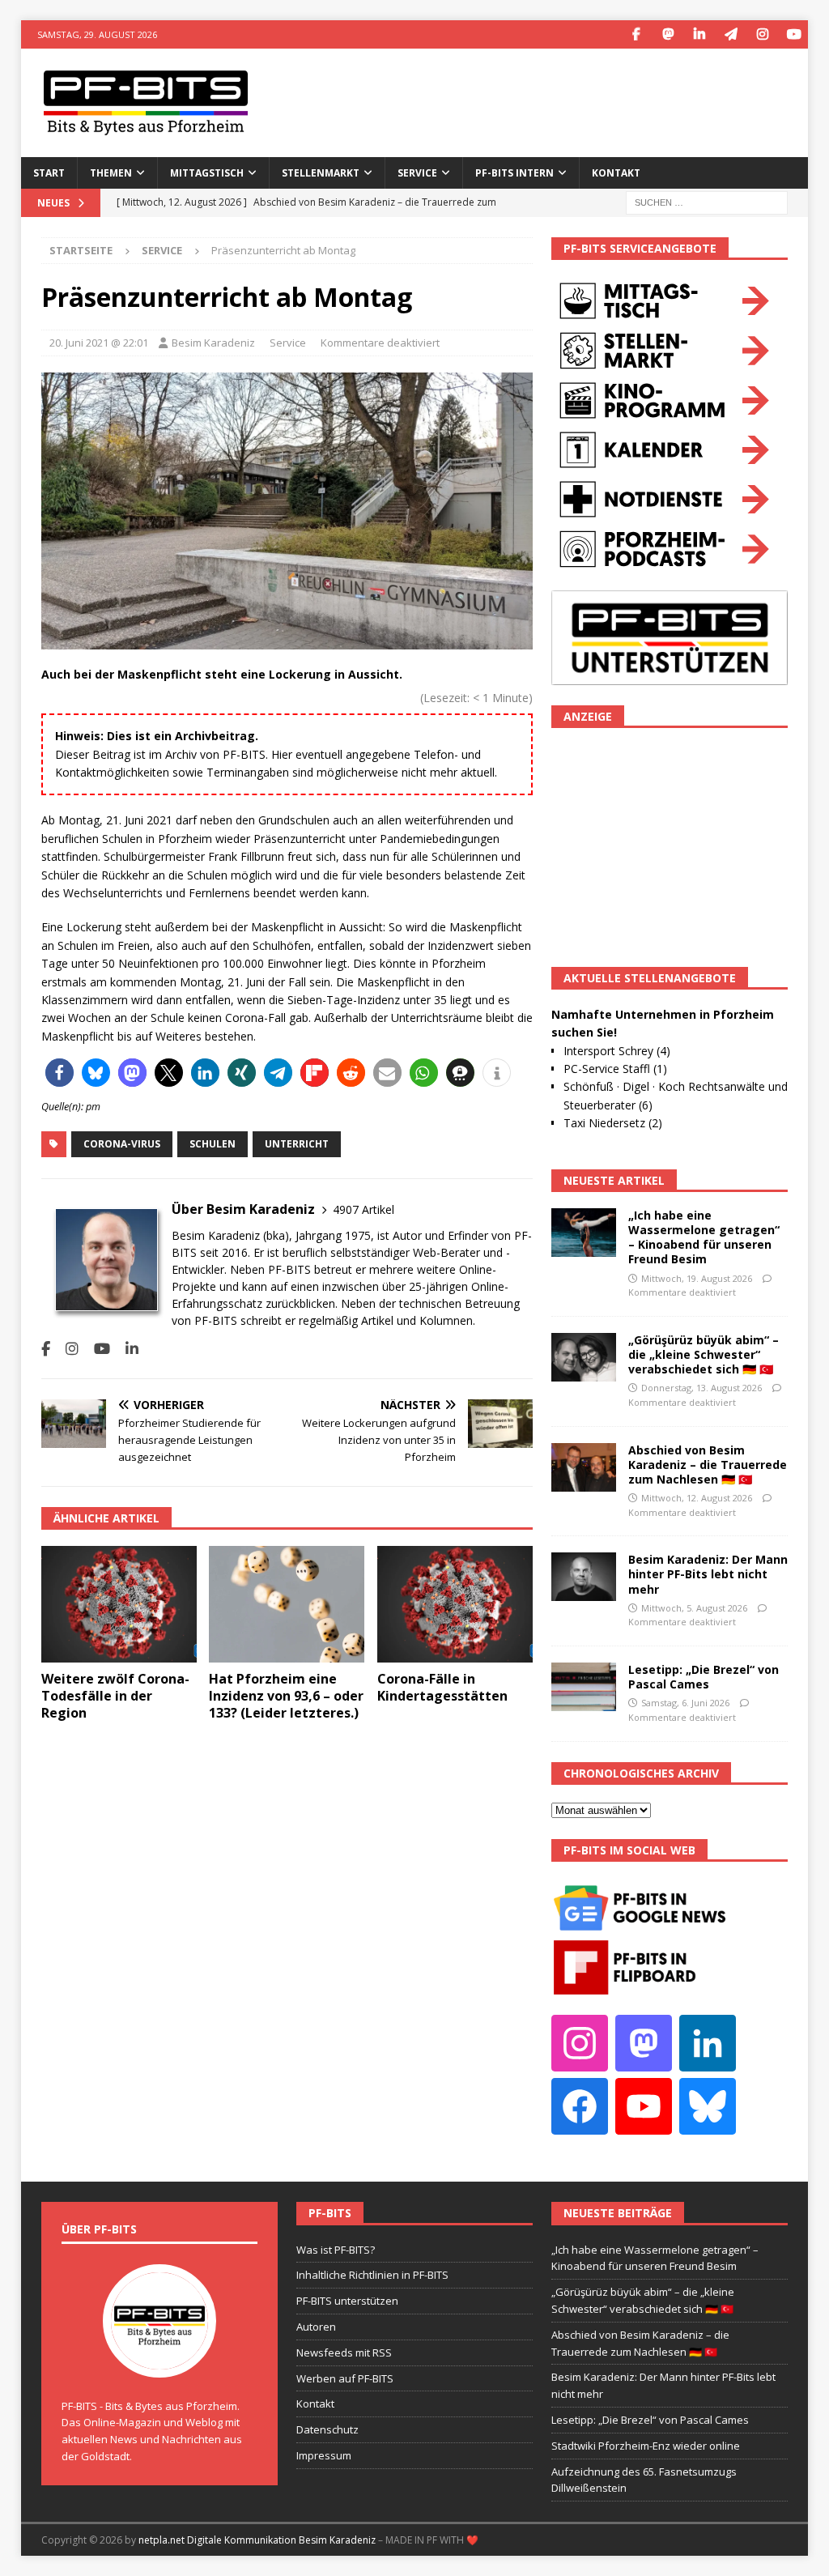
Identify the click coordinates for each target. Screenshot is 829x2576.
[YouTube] (794, 34)
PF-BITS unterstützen (347, 2301)
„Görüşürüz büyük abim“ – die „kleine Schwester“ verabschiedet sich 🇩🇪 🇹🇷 (704, 1354)
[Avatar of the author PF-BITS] (159, 2361)
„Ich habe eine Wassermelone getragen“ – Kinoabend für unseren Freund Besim (704, 1237)
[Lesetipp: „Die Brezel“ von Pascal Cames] (584, 1687)
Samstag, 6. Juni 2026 (685, 1703)
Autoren (316, 2327)
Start (49, 173)
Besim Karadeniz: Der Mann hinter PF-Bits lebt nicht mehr (708, 1574)
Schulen (213, 1144)
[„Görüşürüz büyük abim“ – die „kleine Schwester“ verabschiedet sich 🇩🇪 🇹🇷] (584, 1357)
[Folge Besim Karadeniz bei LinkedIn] (126, 1349)
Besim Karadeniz (213, 343)
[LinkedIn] (699, 34)
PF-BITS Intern (514, 173)
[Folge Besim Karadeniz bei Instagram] (66, 1349)
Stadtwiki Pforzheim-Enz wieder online (646, 2446)
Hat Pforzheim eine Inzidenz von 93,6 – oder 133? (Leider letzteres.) (286, 1696)
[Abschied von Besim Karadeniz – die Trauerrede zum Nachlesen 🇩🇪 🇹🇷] (584, 1467)
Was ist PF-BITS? (336, 2250)
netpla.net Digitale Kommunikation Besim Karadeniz (257, 2540)
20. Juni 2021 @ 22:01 (99, 343)
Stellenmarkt (321, 173)
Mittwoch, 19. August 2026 (697, 1278)
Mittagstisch (207, 173)
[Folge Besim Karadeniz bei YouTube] (96, 1349)
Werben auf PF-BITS (345, 2378)
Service (288, 343)
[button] (60, 1073)
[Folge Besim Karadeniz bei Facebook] (46, 1349)
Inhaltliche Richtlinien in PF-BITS (372, 2275)
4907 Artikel (363, 1209)
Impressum (324, 2455)
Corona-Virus (122, 1144)
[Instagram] (762, 34)
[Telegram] (731, 34)
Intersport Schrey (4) (617, 1051)
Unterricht (297, 1144)
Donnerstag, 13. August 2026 (701, 1388)
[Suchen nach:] (707, 201)
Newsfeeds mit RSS (344, 2352)
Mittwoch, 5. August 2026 (694, 1608)
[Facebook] (636, 34)
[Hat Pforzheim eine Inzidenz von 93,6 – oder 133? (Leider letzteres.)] (287, 1605)
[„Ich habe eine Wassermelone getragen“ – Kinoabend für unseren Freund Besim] (584, 1233)
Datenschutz (327, 2429)
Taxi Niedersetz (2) (613, 1123)
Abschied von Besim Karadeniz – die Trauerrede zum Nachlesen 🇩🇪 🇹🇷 (708, 1465)
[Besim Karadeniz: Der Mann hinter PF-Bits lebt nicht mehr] (584, 1577)
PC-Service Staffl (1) (615, 1069)
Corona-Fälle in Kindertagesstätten (442, 1687)
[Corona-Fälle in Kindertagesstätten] (455, 1605)
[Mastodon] (667, 34)
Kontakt (616, 173)
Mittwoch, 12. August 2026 (697, 1498)
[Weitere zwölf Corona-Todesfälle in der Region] (119, 1605)
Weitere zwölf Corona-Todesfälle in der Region (115, 1696)
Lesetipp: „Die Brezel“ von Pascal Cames (704, 1677)
